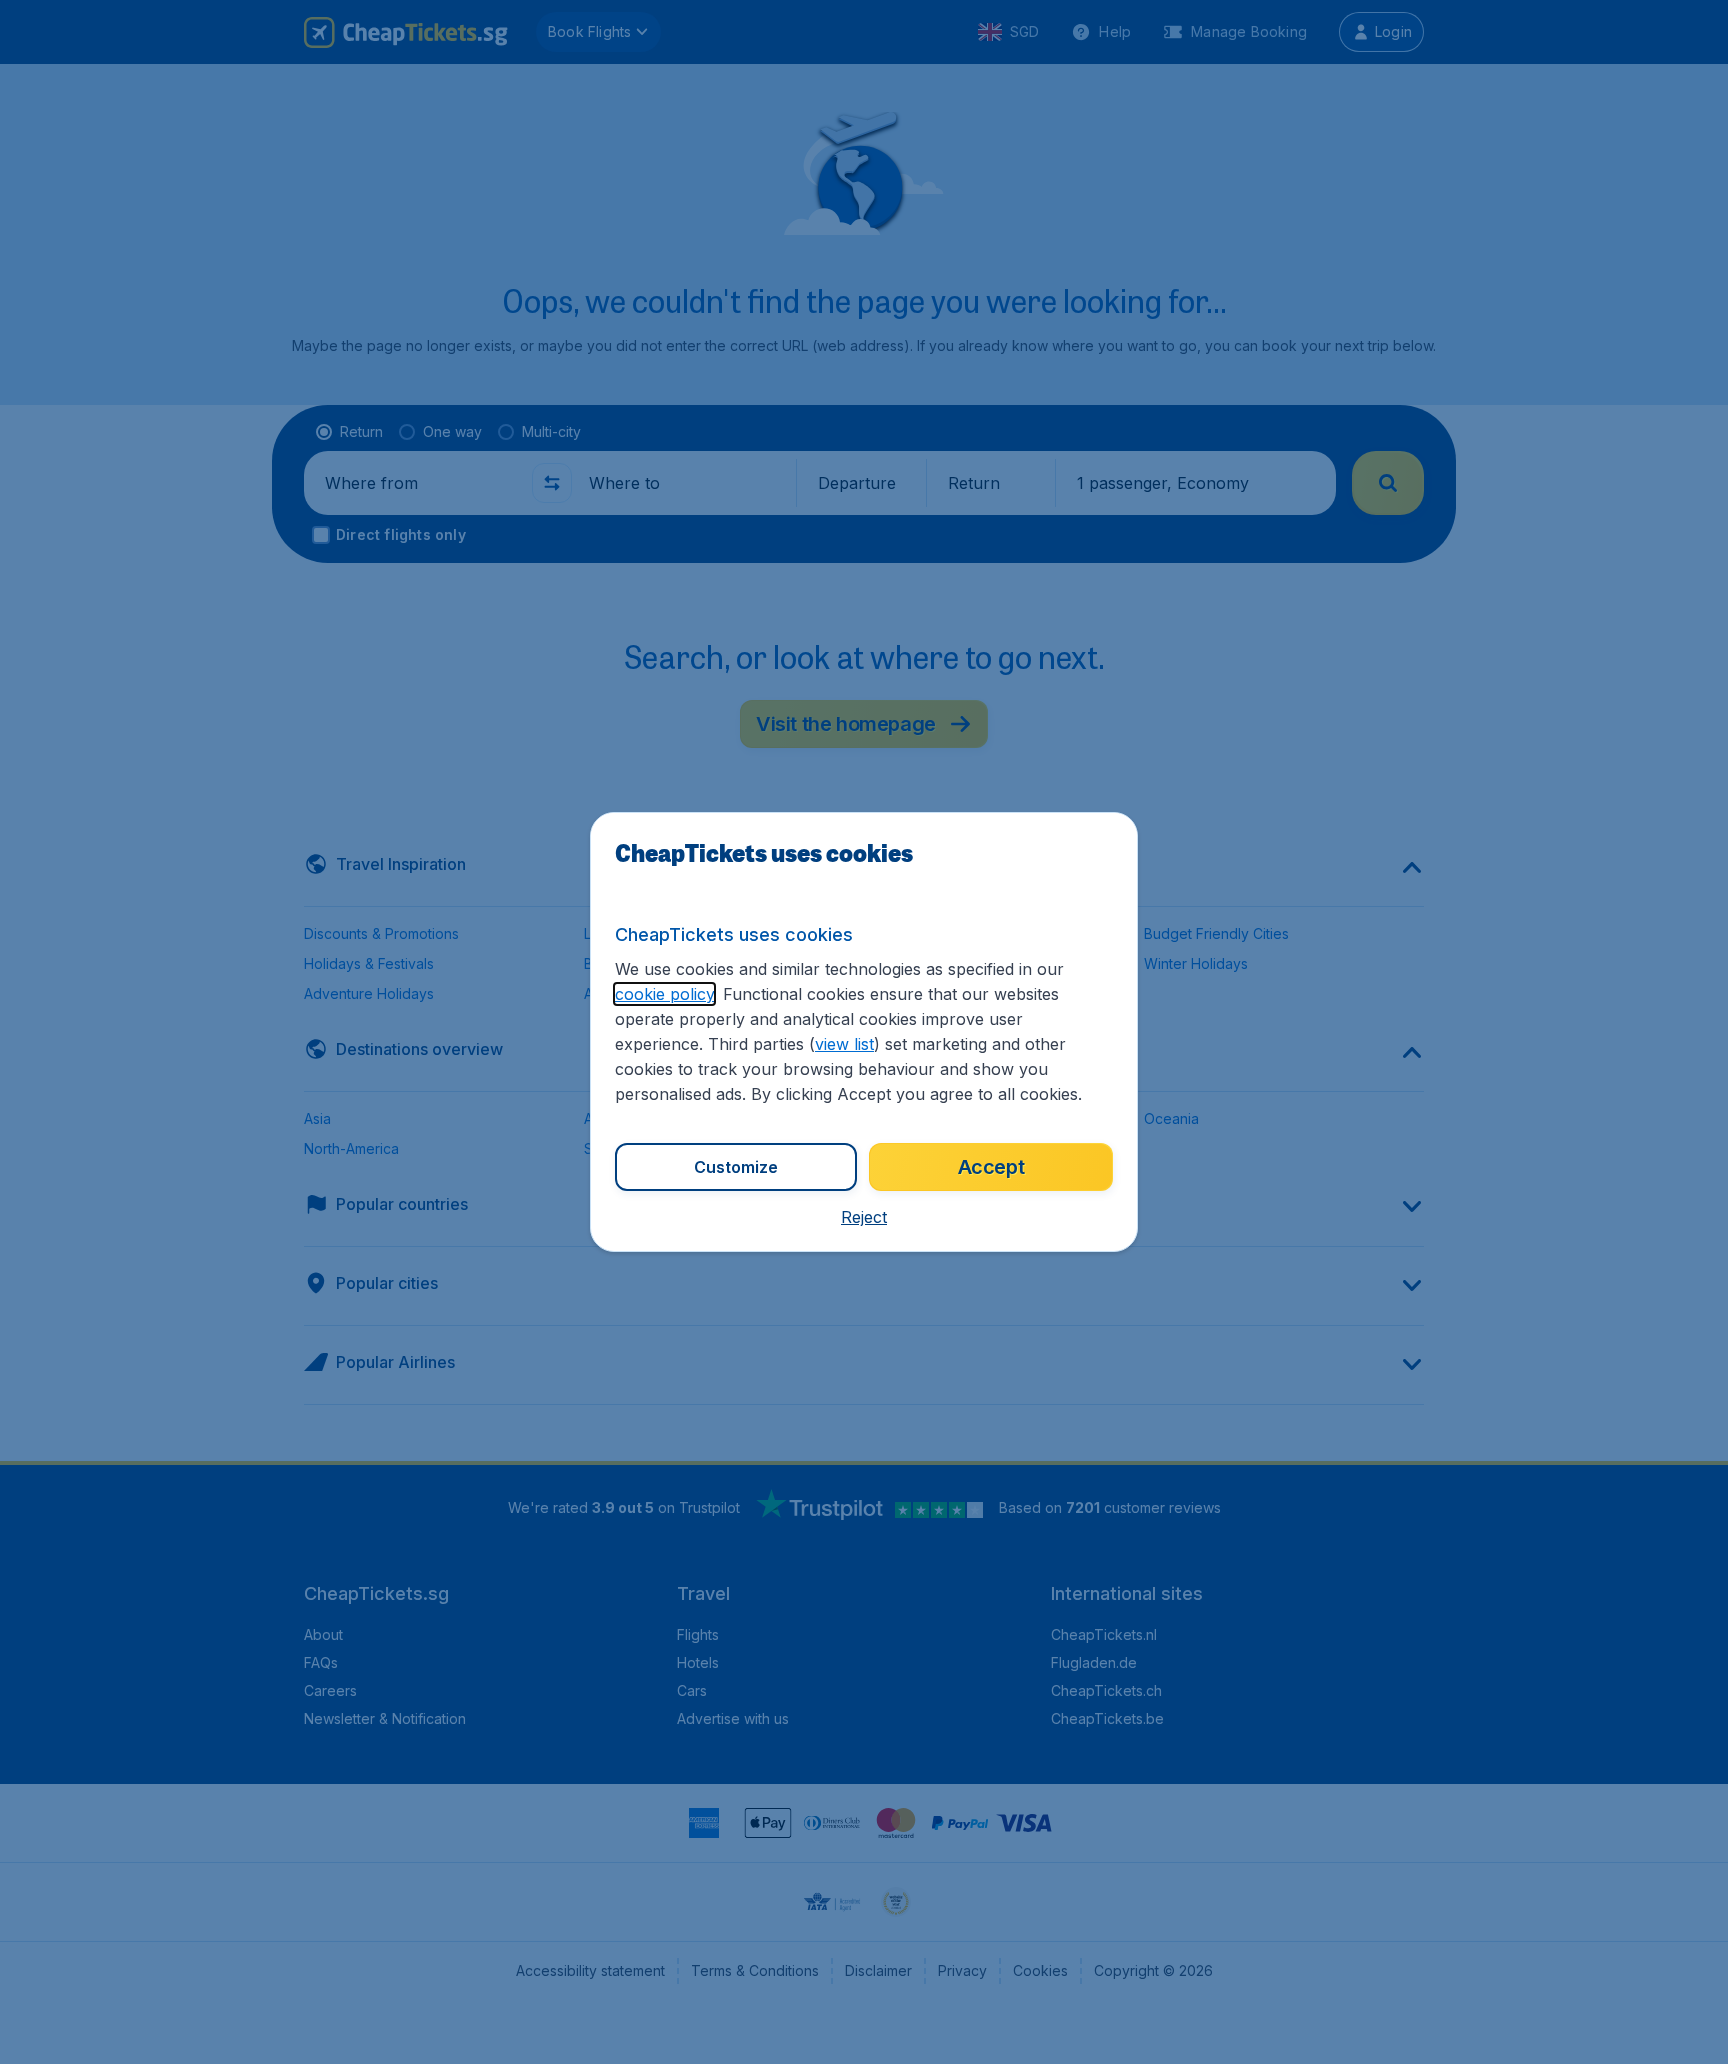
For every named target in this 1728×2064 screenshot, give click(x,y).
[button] (864, 1217)
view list (844, 1044)
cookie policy (664, 994)
